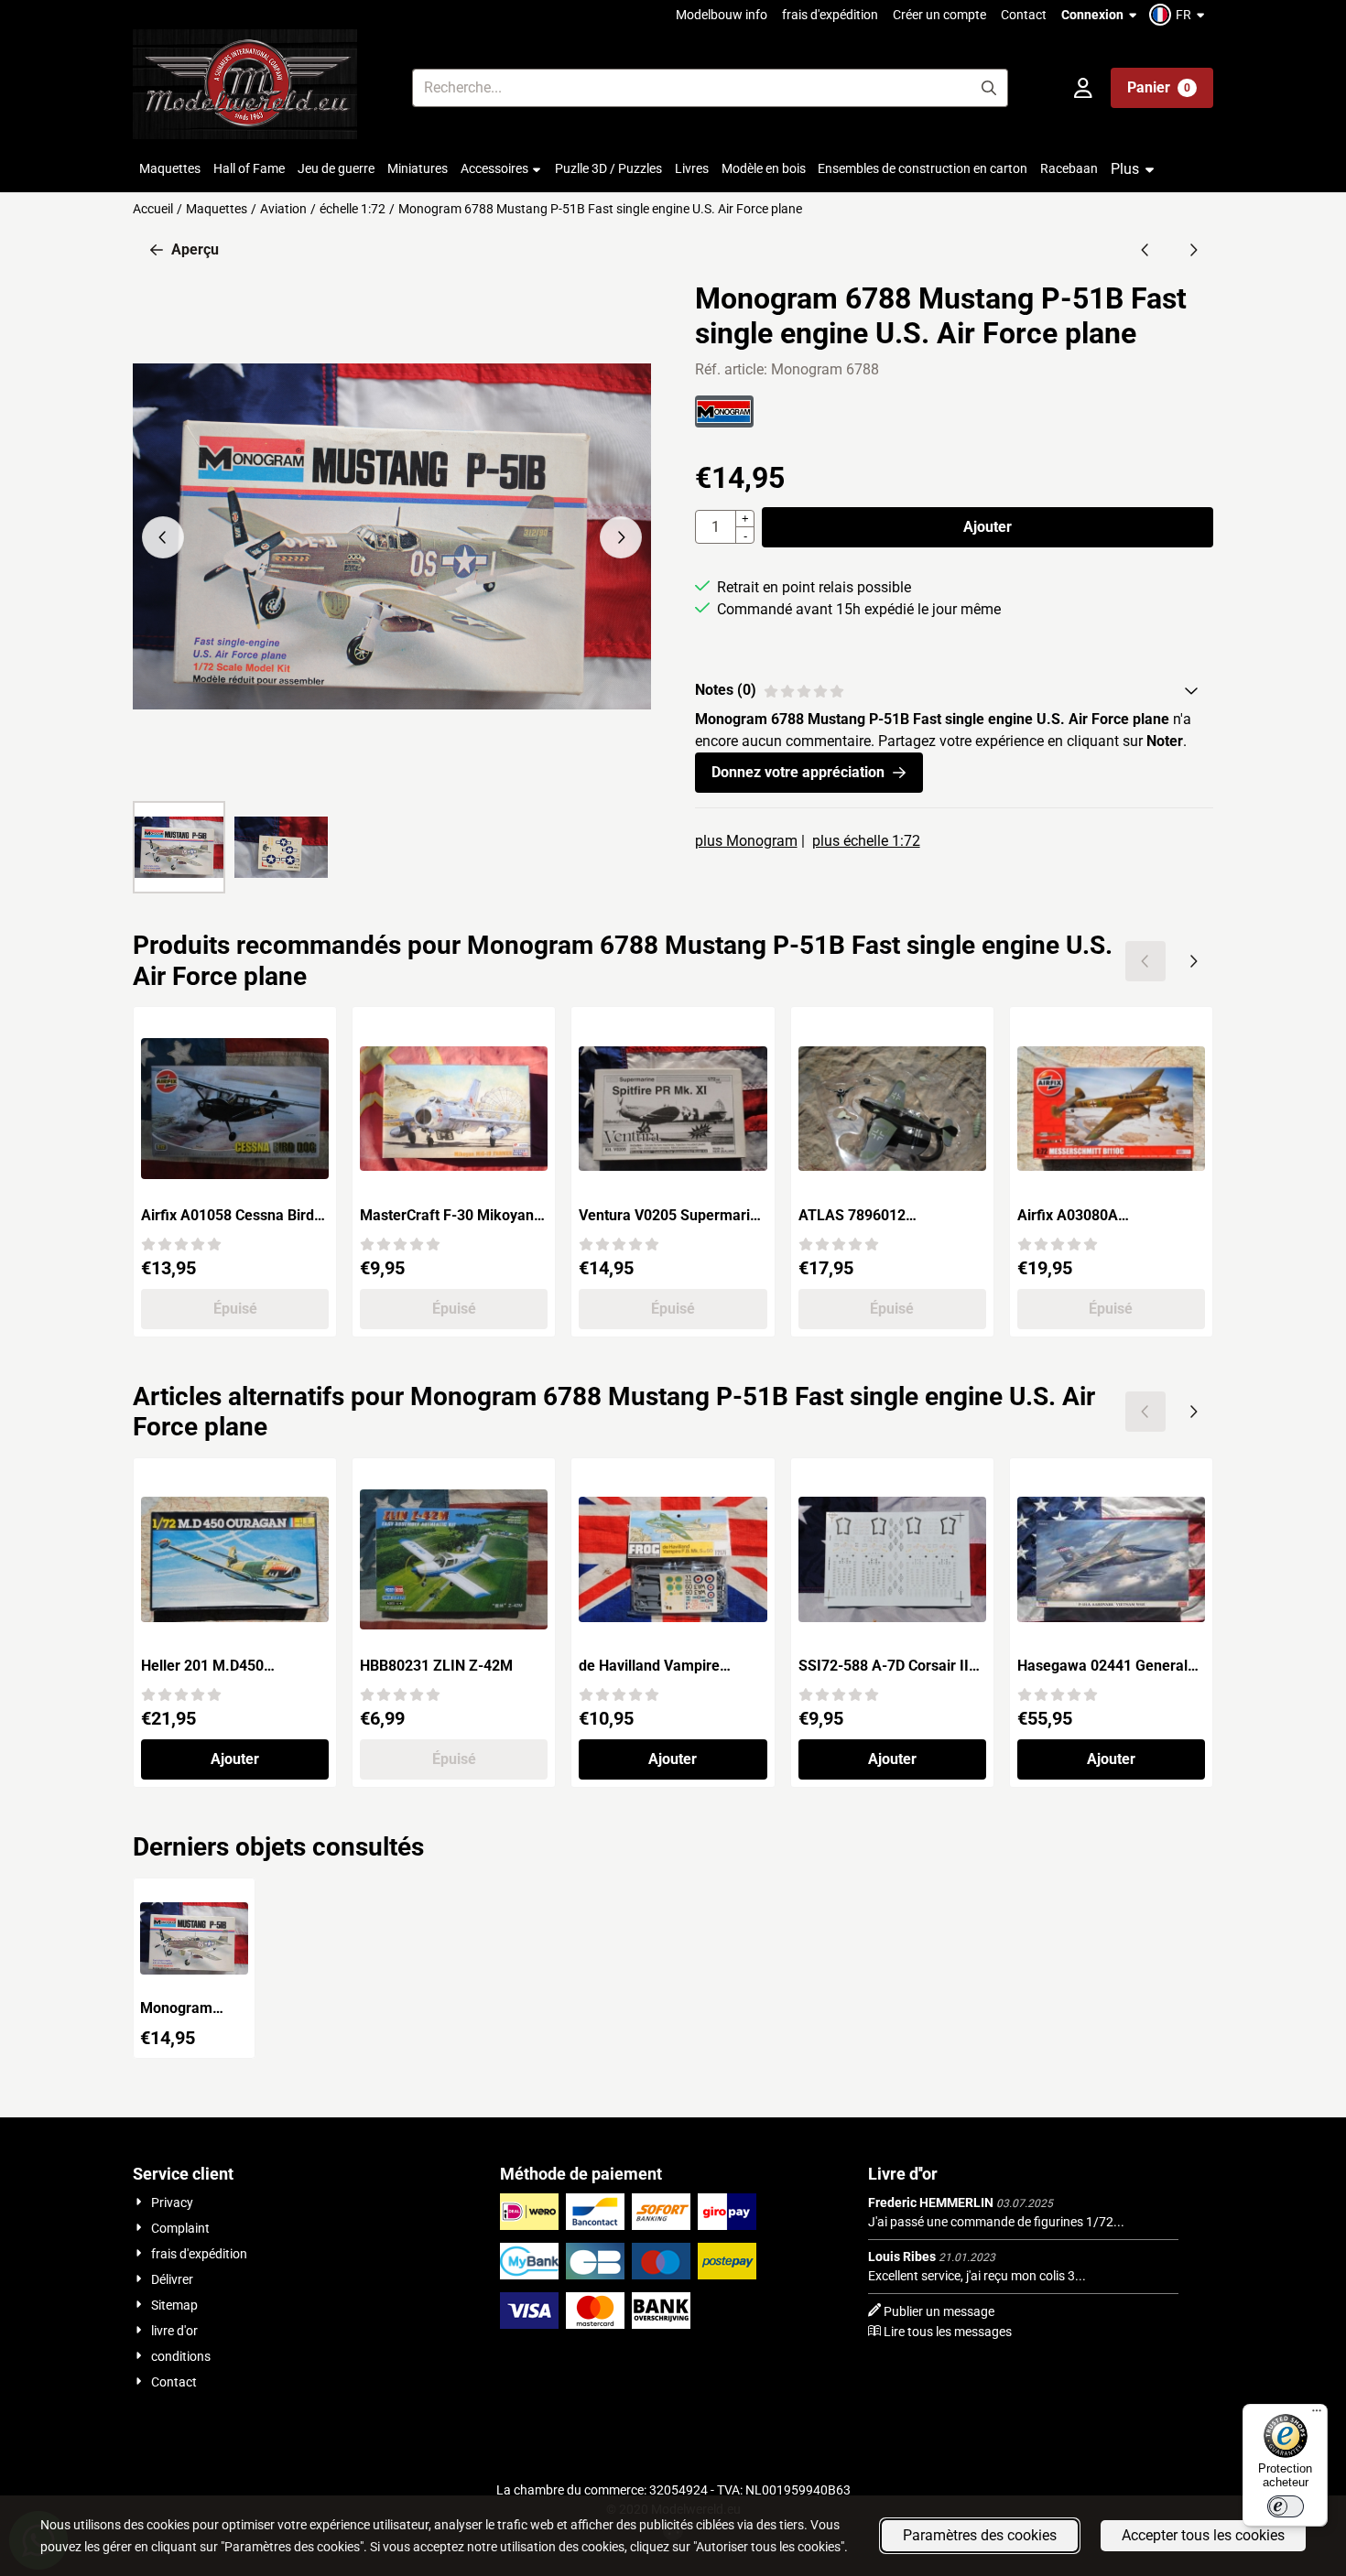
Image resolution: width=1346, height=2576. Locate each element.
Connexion (1092, 15)
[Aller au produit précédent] (1145, 250)
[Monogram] (724, 422)
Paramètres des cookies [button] (980, 2535)
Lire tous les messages (948, 2332)
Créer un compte (939, 15)
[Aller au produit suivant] (1193, 250)
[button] (1179, 15)
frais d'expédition (830, 15)
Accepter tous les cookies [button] (1203, 2535)
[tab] (954, 690)
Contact (1024, 15)
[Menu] (1317, 2415)
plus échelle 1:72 (866, 841)
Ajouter (988, 527)
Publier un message (939, 2311)
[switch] (1286, 2506)
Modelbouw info (722, 15)
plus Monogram (746, 841)
